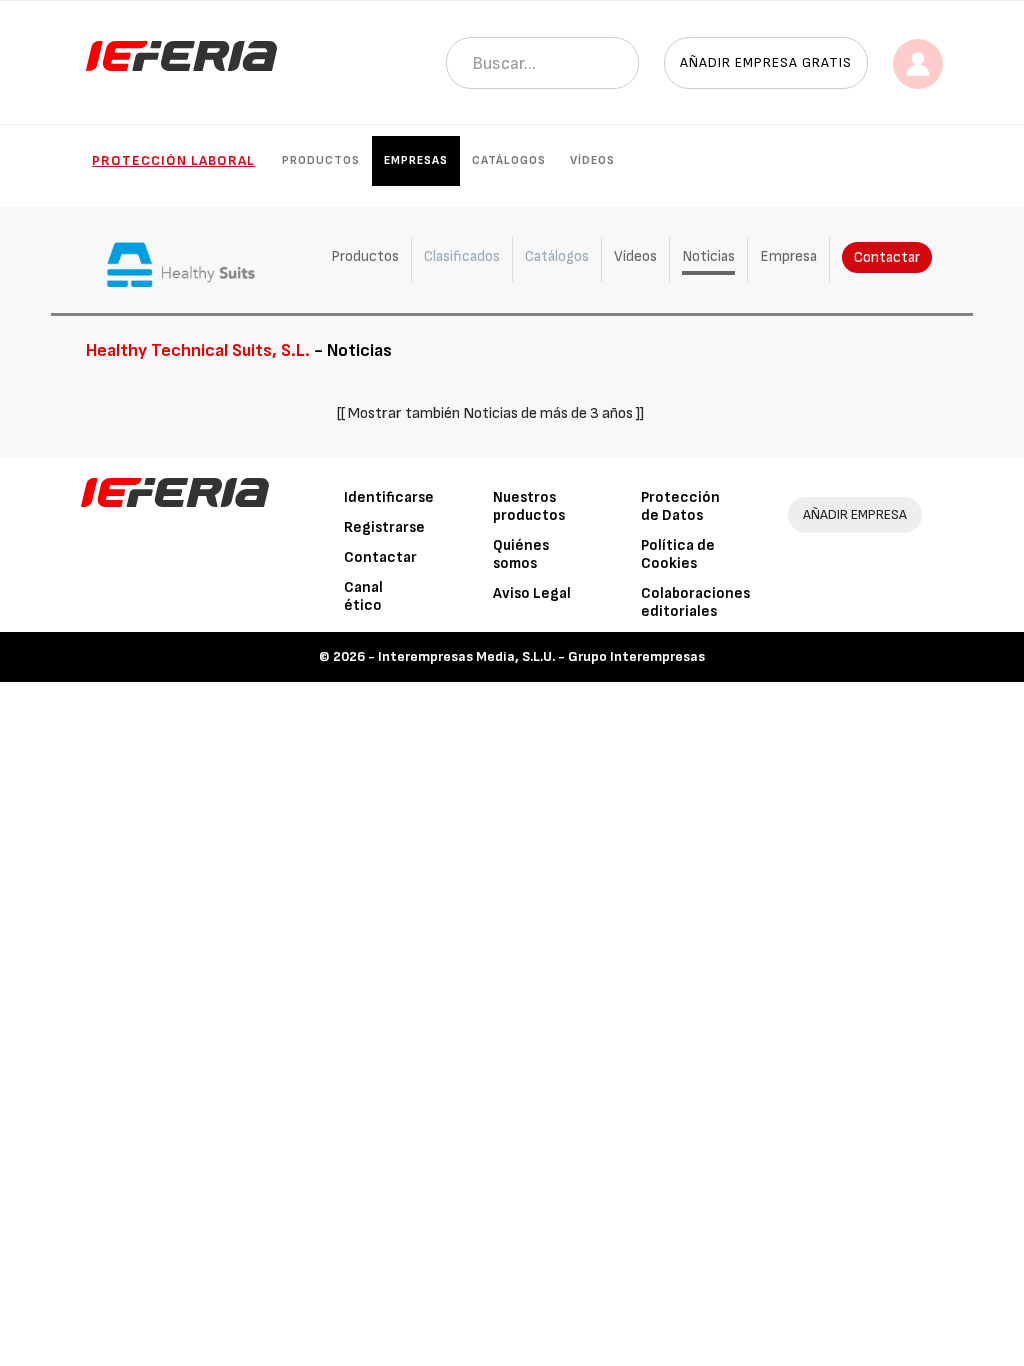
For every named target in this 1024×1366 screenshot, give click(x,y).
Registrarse (384, 527)
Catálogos (509, 160)
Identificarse (389, 497)
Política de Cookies (678, 554)
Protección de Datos (680, 506)
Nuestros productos (529, 506)
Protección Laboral (173, 160)
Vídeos (592, 160)
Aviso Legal (532, 593)
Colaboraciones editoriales (695, 602)
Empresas (416, 160)
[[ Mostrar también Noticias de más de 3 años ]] (490, 413)
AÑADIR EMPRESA (855, 514)
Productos (321, 160)
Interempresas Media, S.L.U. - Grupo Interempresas (541, 656)
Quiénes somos (521, 554)
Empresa (788, 256)
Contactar (887, 257)
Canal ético (363, 596)
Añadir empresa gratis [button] (766, 62)
